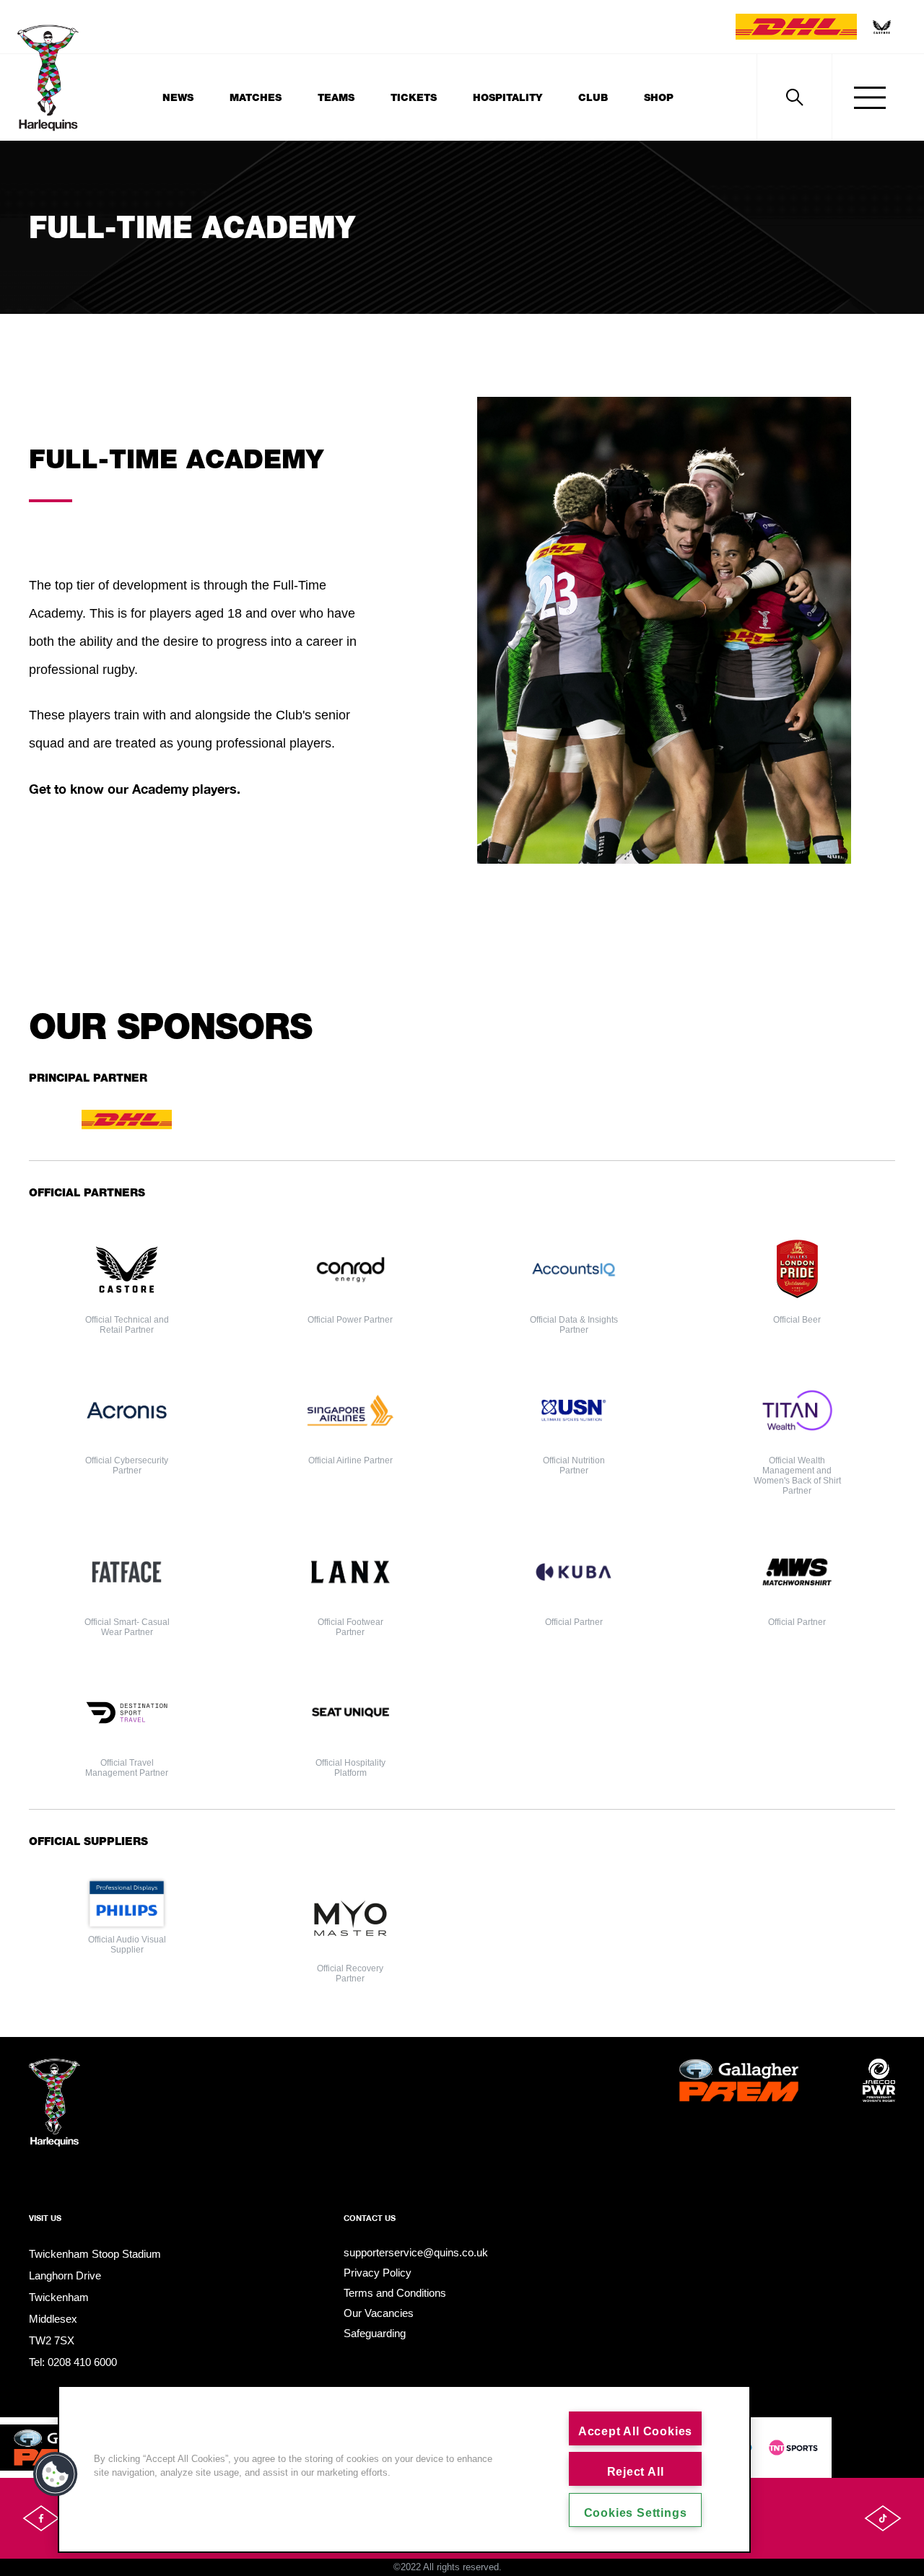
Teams (336, 97)
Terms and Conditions (395, 2293)
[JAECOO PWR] (879, 2104)
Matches (256, 97)
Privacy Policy (378, 2273)
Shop (659, 97)
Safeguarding (375, 2333)
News (178, 97)
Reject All (636, 2472)
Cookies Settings (636, 2513)
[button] (56, 2474)
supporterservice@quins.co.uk (416, 2252)
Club (593, 97)
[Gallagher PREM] (739, 2104)
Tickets (414, 97)
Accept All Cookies (635, 2431)
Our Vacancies (379, 2313)
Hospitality (507, 97)
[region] (404, 2469)
